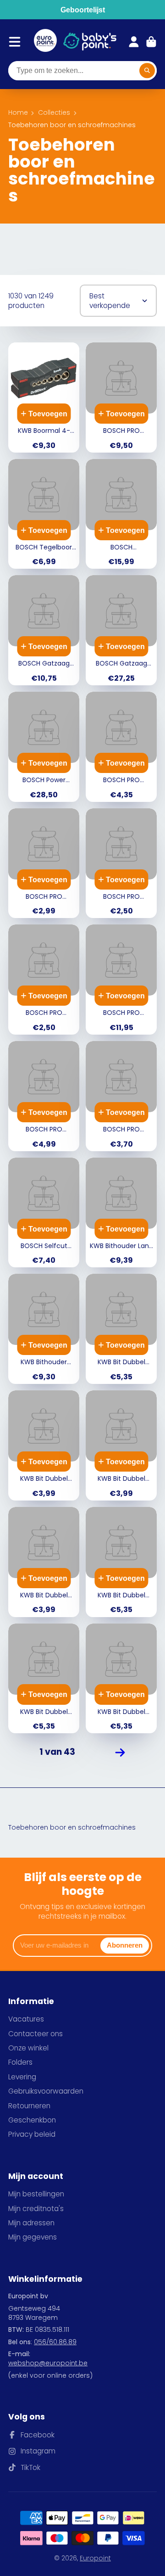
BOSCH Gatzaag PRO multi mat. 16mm (44, 630)
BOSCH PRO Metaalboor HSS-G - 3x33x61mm (121, 863)
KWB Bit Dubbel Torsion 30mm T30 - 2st (44, 1562)
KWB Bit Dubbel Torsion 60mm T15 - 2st (121, 1562)
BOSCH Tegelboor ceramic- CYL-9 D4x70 (44, 514)
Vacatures (26, 2019)
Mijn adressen (31, 2223)
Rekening (134, 42)
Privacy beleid (32, 2134)
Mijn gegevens (33, 2237)
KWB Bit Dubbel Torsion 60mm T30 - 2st (121, 1679)
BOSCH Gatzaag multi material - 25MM (121, 630)
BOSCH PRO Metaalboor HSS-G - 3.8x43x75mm (44, 863)
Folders (20, 2062)
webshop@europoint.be (48, 2363)
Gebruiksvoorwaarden (46, 2091)
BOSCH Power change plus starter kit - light (44, 747)
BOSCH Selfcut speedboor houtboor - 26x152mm (44, 1213)
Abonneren (125, 1945)
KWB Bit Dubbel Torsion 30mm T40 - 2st (44, 1445)
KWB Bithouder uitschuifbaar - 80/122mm (44, 1329)
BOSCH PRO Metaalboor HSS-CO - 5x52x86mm (121, 747)
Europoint (95, 2558)
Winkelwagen (151, 42)
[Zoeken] (147, 71)
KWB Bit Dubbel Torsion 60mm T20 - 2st (44, 1679)
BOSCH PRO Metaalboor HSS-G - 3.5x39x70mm (44, 980)
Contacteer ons (36, 2034)
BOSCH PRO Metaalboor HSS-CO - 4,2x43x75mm (121, 1096)
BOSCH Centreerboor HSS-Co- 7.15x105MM (121, 514)
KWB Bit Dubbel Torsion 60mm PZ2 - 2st (121, 1329)
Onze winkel (28, 2048)
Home (18, 113)
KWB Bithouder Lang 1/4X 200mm (121, 1213)
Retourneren (29, 2106)
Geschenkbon (32, 2120)
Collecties (54, 113)
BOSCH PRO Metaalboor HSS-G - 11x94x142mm (121, 398)
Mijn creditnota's (36, 2209)
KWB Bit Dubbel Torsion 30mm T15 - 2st (121, 1445)
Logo (45, 42)
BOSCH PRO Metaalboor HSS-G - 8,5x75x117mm (44, 1096)
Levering (22, 2077)
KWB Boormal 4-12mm (44, 398)
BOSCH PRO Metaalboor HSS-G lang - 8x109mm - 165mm (121, 980)
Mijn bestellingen (36, 2194)
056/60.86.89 (55, 2342)
